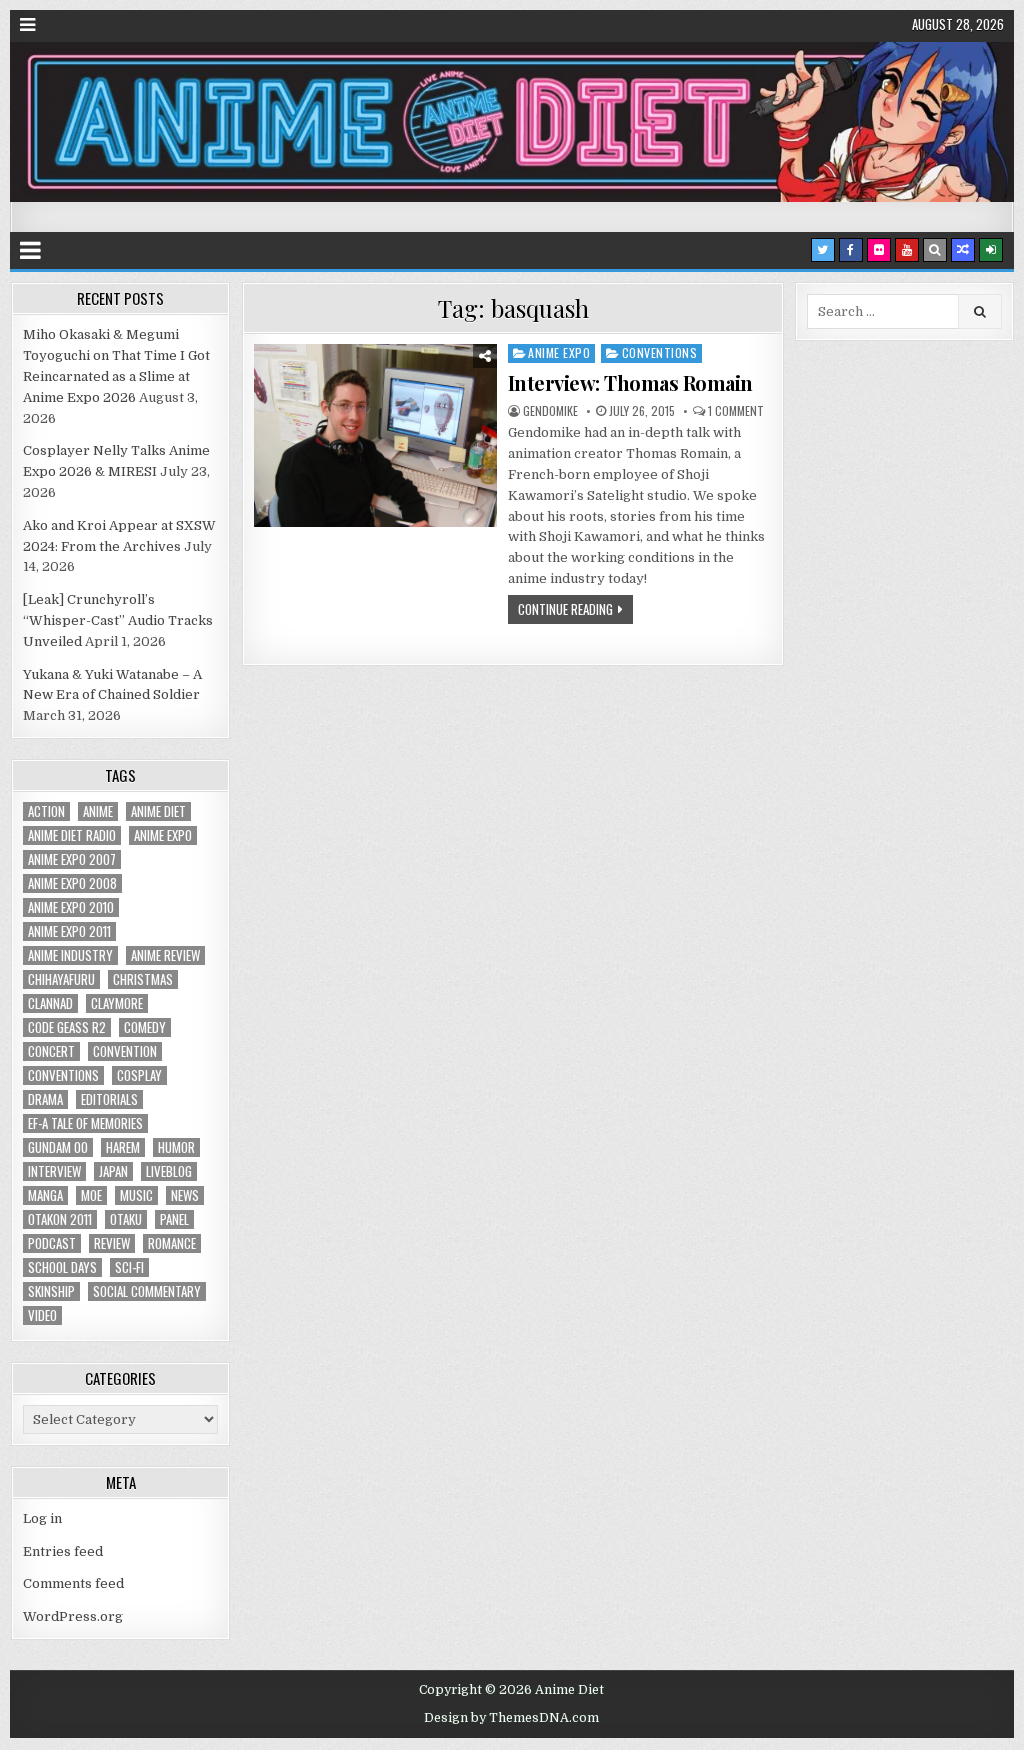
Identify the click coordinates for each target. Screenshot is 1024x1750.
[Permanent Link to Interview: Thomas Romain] (375, 435)
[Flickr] (879, 250)
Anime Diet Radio (72, 835)
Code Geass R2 (67, 1027)
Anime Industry (70, 955)
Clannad (50, 1003)
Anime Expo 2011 (69, 931)
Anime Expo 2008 (72, 883)
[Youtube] (907, 250)
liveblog (169, 1171)
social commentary (147, 1291)
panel (174, 1219)
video (42, 1315)
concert (51, 1051)
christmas (143, 979)
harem (123, 1147)
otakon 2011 (60, 1219)
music (136, 1195)
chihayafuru (61, 979)
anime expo (163, 835)
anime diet (158, 811)
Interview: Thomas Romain (630, 382)
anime (98, 811)
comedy (145, 1027)
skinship (51, 1291)
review (112, 1243)
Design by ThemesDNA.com (511, 1718)
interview (54, 1171)
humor (176, 1147)
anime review (165, 955)
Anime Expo (559, 352)
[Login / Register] (991, 250)
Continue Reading (565, 609)
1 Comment (736, 411)
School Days (62, 1267)
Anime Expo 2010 (71, 907)
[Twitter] (823, 250)
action (46, 811)
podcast (52, 1243)
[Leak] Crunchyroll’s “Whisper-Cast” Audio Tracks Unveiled (118, 620)
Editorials (109, 1099)
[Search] (935, 250)
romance (172, 1243)
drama (45, 1099)
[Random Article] (963, 250)
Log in (42, 1518)
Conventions (660, 352)
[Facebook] (851, 250)
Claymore (117, 1003)
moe (91, 1195)
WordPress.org (73, 1616)
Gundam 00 (58, 1147)
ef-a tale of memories (85, 1123)
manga (45, 1195)
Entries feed (63, 1551)
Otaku (126, 1219)
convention (125, 1051)
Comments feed (73, 1583)
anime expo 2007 (72, 859)
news (185, 1195)
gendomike (550, 411)
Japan (113, 1171)
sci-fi (129, 1267)
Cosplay (139, 1075)
